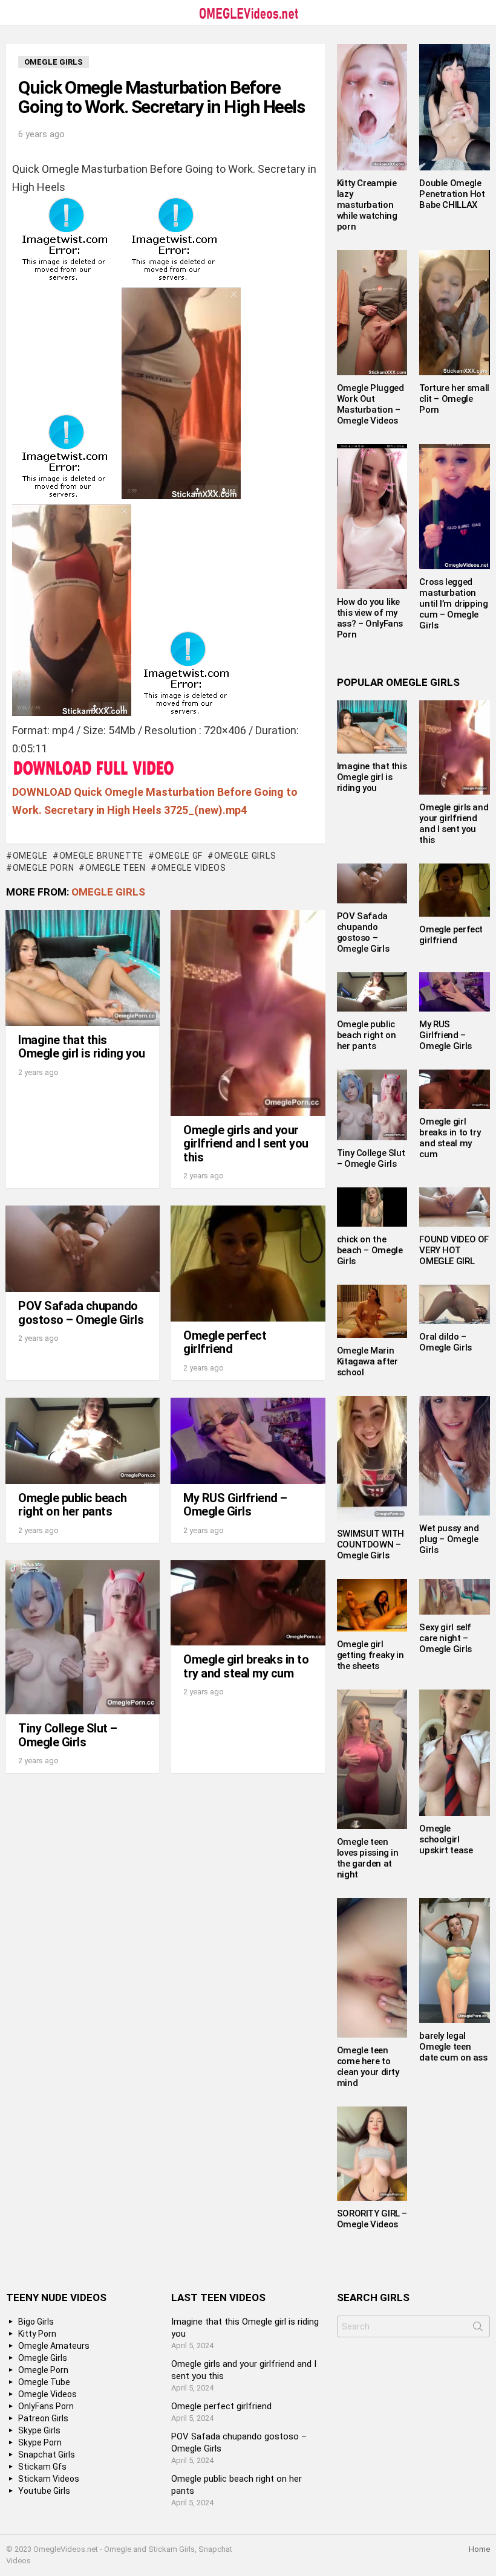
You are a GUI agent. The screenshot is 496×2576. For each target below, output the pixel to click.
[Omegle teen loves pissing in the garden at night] (372, 1759)
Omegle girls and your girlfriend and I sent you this (246, 1144)
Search (478, 2329)
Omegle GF (179, 856)
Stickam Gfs (42, 2467)
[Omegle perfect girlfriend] (248, 1263)
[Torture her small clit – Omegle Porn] (455, 313)
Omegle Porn (43, 868)
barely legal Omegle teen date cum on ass (453, 2047)
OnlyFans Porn (46, 2406)
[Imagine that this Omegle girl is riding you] (83, 968)
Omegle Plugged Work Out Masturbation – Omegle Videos (370, 404)
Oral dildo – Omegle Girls (445, 1342)
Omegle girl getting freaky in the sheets (370, 1655)
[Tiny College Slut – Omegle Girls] (83, 1637)
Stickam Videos (49, 2479)
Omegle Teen (115, 868)
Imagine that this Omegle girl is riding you (82, 1047)
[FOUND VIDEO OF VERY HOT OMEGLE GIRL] (455, 1207)
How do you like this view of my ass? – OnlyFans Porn (370, 618)
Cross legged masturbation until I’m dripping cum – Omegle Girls (453, 604)
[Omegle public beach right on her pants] (83, 1441)
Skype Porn (40, 2442)
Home (479, 2549)
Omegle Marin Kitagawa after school (367, 1361)
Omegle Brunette (101, 856)
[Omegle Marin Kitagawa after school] (372, 1311)
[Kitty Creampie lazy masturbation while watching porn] (372, 107)
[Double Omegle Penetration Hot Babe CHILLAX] (455, 107)
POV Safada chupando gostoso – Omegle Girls (81, 1313)
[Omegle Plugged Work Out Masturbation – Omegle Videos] (372, 313)
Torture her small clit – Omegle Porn (454, 399)
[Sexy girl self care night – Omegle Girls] (455, 1597)
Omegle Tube (44, 2382)
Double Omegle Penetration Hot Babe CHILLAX (452, 194)
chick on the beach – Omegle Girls (370, 1250)
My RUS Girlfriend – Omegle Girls (235, 1505)
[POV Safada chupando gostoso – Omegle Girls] (83, 1249)
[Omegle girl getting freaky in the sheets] (372, 1605)
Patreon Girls (43, 2418)
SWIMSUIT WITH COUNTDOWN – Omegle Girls (370, 1545)
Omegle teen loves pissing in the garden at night (368, 1858)
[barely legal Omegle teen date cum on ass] (455, 1961)
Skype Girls (39, 2430)
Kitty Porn (37, 2334)
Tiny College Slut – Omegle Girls (68, 1735)
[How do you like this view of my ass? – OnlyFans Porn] (372, 517)
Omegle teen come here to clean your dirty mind (368, 2067)
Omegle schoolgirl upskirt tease (446, 1839)
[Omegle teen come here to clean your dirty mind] (372, 1968)
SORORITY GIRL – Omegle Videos (372, 2219)
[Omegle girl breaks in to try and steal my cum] (248, 1603)
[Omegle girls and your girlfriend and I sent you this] (248, 1013)
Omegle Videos (192, 868)
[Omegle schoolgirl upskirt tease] (455, 1752)
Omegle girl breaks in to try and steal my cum (246, 1666)
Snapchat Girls (47, 2455)
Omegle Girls (245, 856)
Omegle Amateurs (54, 2346)
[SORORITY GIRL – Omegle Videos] (372, 2154)
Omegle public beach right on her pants (73, 1505)
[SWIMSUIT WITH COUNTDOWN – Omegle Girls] (372, 1458)
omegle (30, 856)
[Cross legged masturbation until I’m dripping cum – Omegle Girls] (455, 507)
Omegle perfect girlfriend (225, 1342)
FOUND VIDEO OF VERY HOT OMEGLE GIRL (454, 1250)
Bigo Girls (36, 2322)
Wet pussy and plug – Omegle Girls (449, 1539)
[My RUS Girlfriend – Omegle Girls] (248, 1441)
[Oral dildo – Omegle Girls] (455, 1304)
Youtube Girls (44, 2491)
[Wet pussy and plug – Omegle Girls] (455, 1456)
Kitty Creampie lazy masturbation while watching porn (367, 205)
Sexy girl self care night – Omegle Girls (445, 1638)
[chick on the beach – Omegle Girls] (372, 1207)
